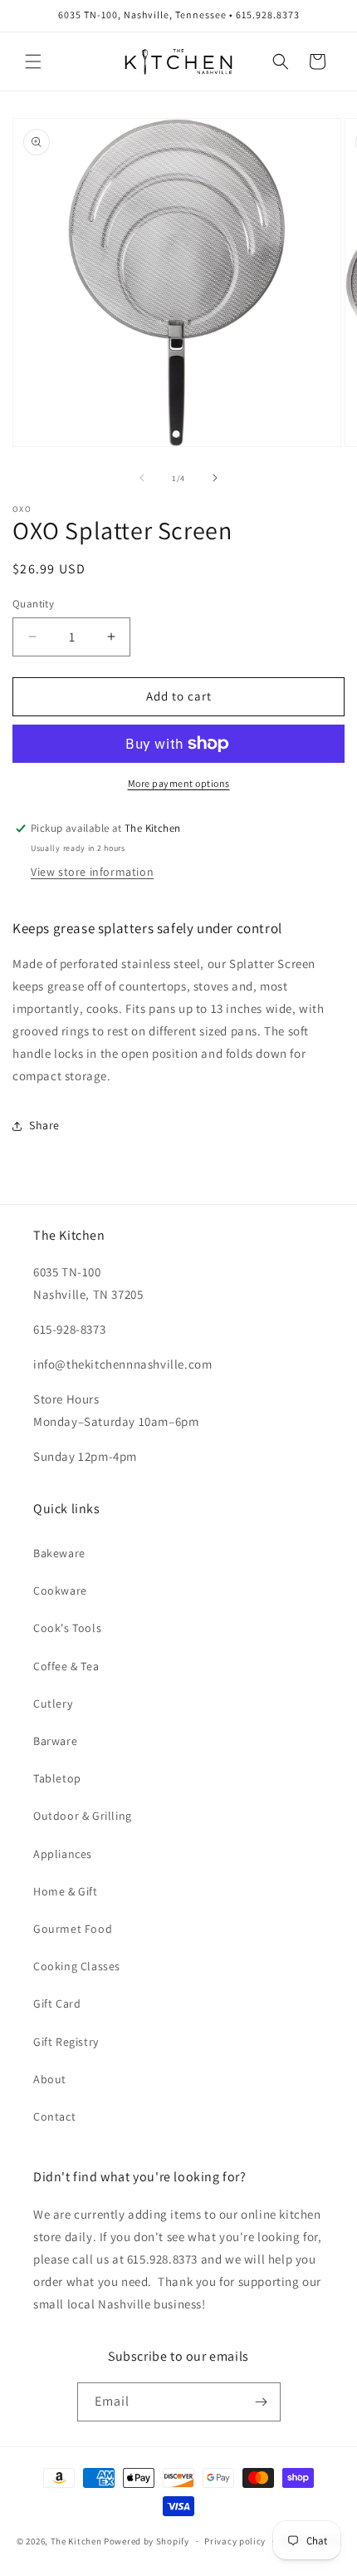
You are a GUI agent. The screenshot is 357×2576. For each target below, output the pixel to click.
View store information (92, 872)
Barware (55, 1741)
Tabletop (57, 1778)
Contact (54, 2116)
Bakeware (59, 1553)
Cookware (60, 1590)
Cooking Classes (77, 1966)
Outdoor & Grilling (83, 1816)
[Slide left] (142, 478)
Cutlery (53, 1703)
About (50, 2079)
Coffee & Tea (66, 1666)
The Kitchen (77, 2541)
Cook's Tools (67, 1628)
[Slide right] (215, 478)
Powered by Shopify (147, 2541)
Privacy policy (235, 2541)
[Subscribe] (262, 2402)
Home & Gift (66, 1891)
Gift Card (57, 2003)
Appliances (63, 1854)
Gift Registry (66, 2042)
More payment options (179, 783)
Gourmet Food (73, 1929)
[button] (33, 61)
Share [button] (44, 1125)
